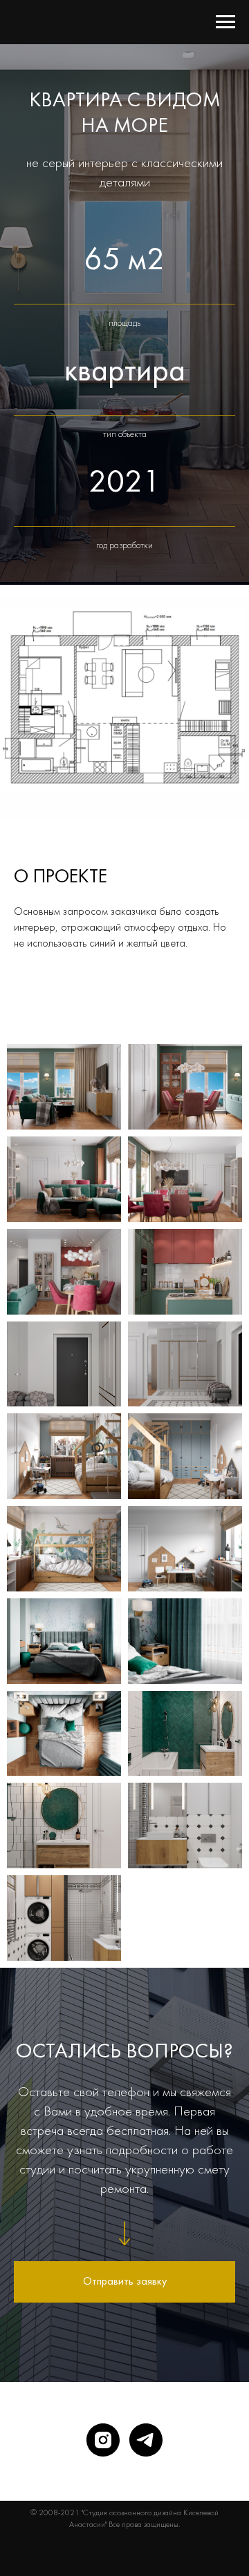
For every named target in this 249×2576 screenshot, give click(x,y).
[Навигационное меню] (225, 22)
